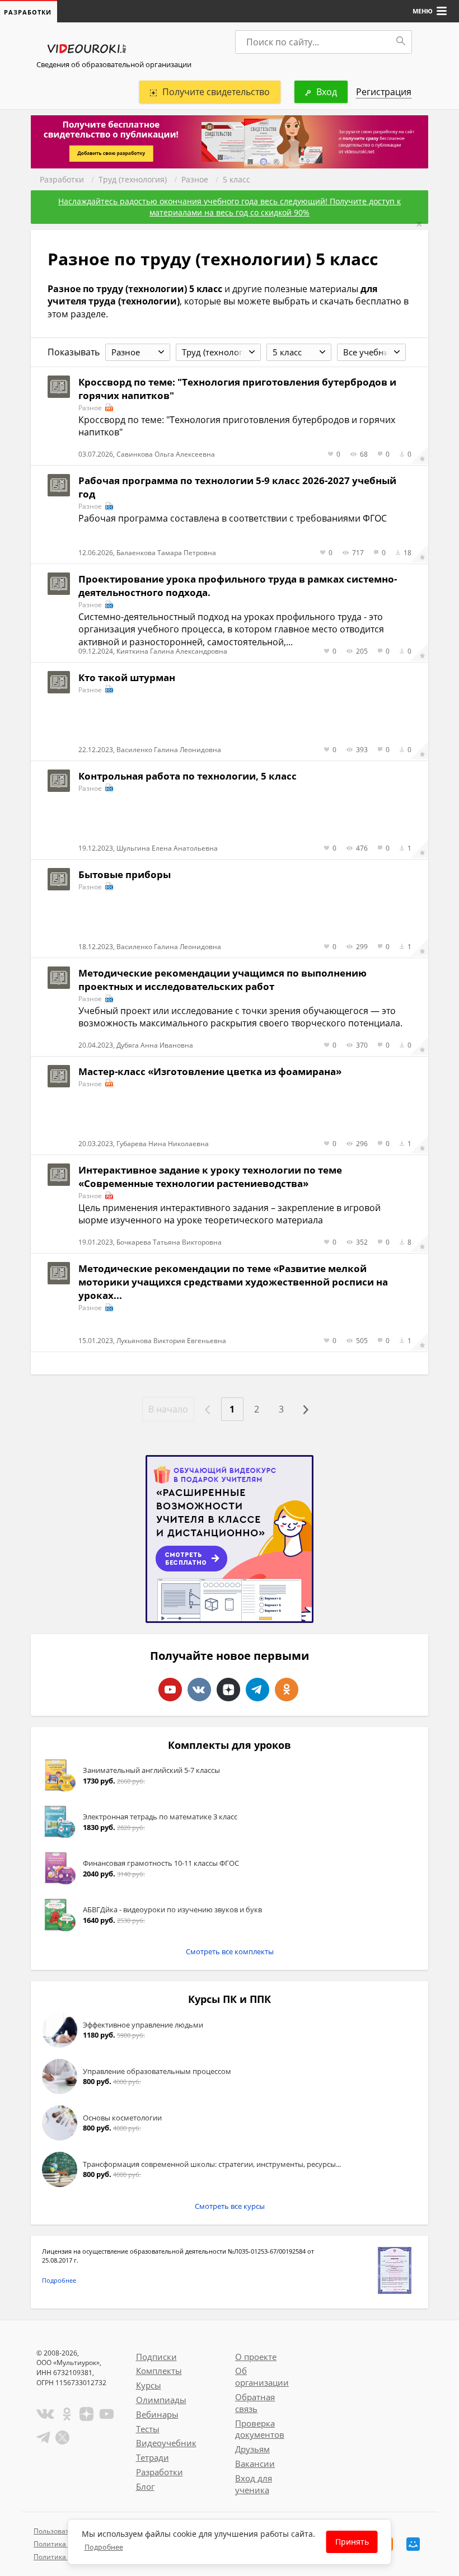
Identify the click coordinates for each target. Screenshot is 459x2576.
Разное (195, 179)
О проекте (256, 2357)
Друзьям (252, 2449)
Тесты (148, 2429)
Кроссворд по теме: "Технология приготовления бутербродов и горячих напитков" (237, 389)
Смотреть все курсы (230, 2206)
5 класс (236, 179)
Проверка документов (260, 2429)
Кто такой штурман (127, 677)
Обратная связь (255, 2403)
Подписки (156, 2357)
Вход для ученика (254, 2484)
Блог (145, 2486)
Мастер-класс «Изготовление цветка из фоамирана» (210, 1071)
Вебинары (157, 2414)
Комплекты (159, 2371)
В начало (168, 1409)
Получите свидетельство (216, 92)
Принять (352, 2542)
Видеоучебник (166, 2443)
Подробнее (59, 2280)
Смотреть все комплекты (230, 1951)
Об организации (262, 2376)
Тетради (153, 2457)
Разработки (62, 179)
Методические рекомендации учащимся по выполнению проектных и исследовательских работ (223, 980)
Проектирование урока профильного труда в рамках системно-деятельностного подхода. (238, 586)
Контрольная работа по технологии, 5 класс (188, 776)
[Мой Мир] (413, 2544)
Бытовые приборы (125, 874)
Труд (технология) (133, 179)
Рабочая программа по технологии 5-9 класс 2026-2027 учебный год (237, 487)
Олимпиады (161, 2400)
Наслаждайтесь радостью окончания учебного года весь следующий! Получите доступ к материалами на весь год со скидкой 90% (230, 207)
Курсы (149, 2385)
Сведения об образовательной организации (114, 64)
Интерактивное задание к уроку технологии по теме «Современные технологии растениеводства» (210, 1177)
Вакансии (255, 2464)
